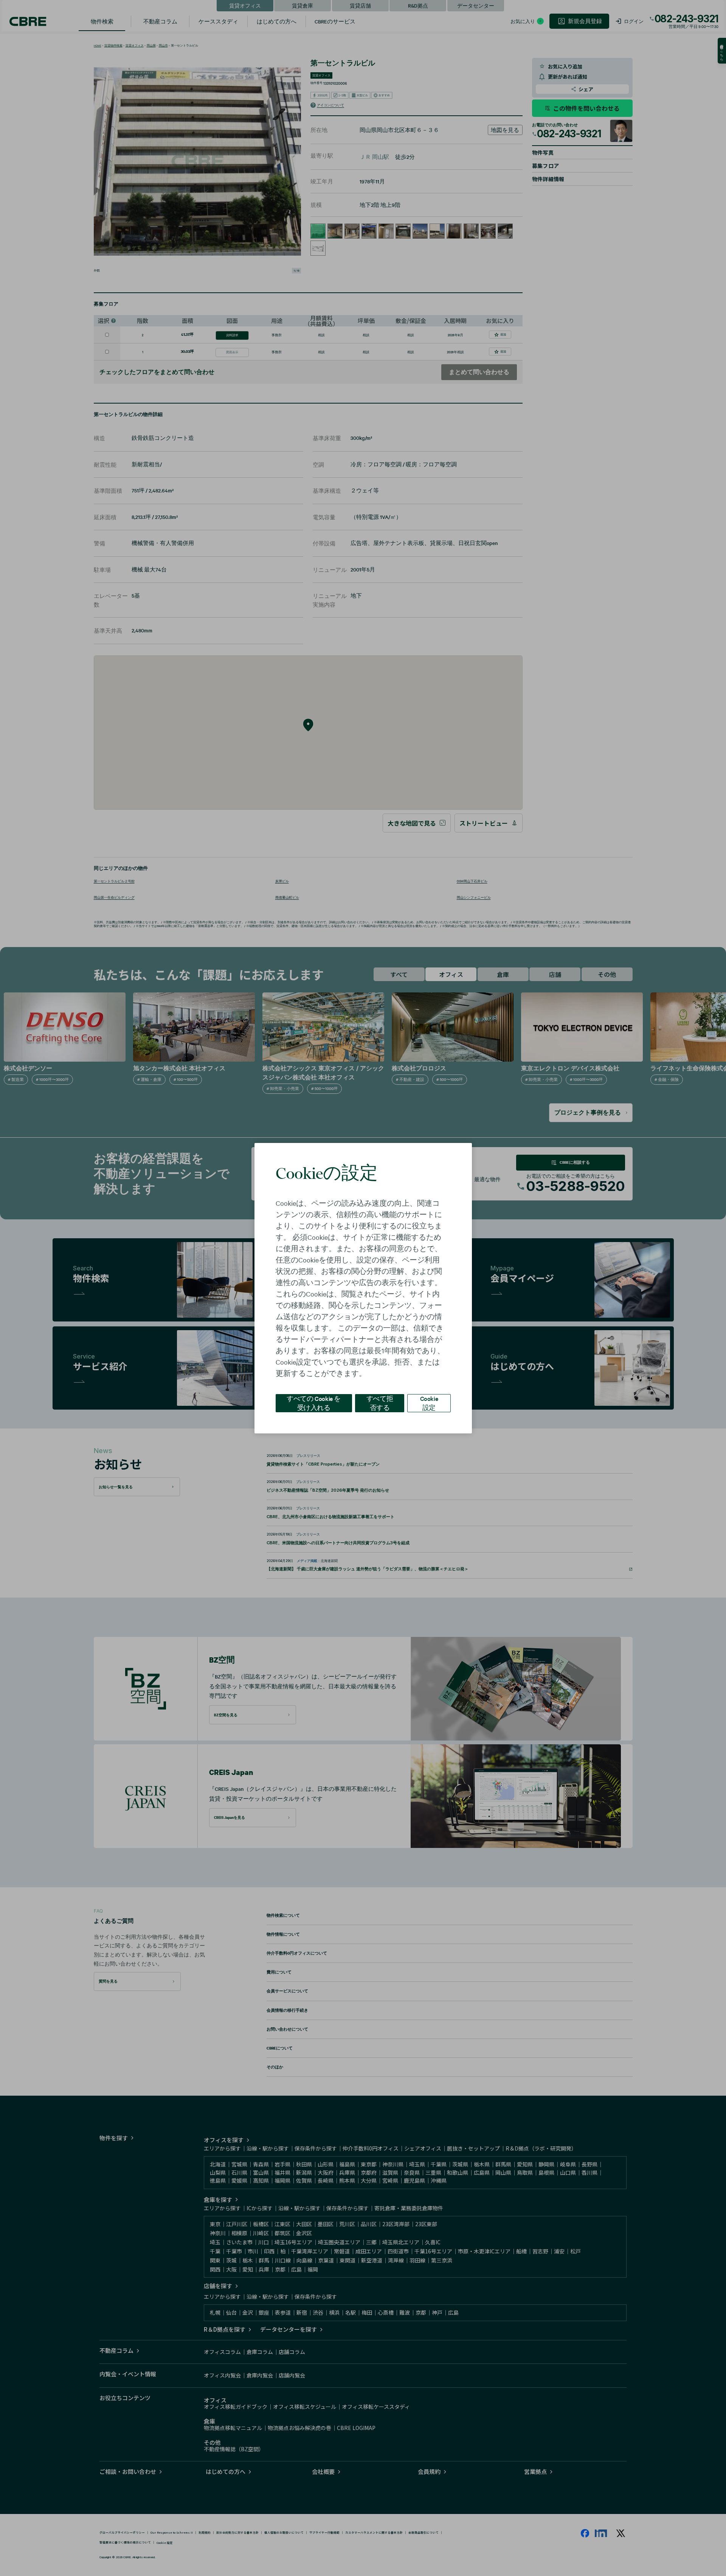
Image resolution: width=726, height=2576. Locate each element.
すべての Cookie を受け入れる (314, 1403)
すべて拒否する (380, 1403)
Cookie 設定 (429, 1403)
